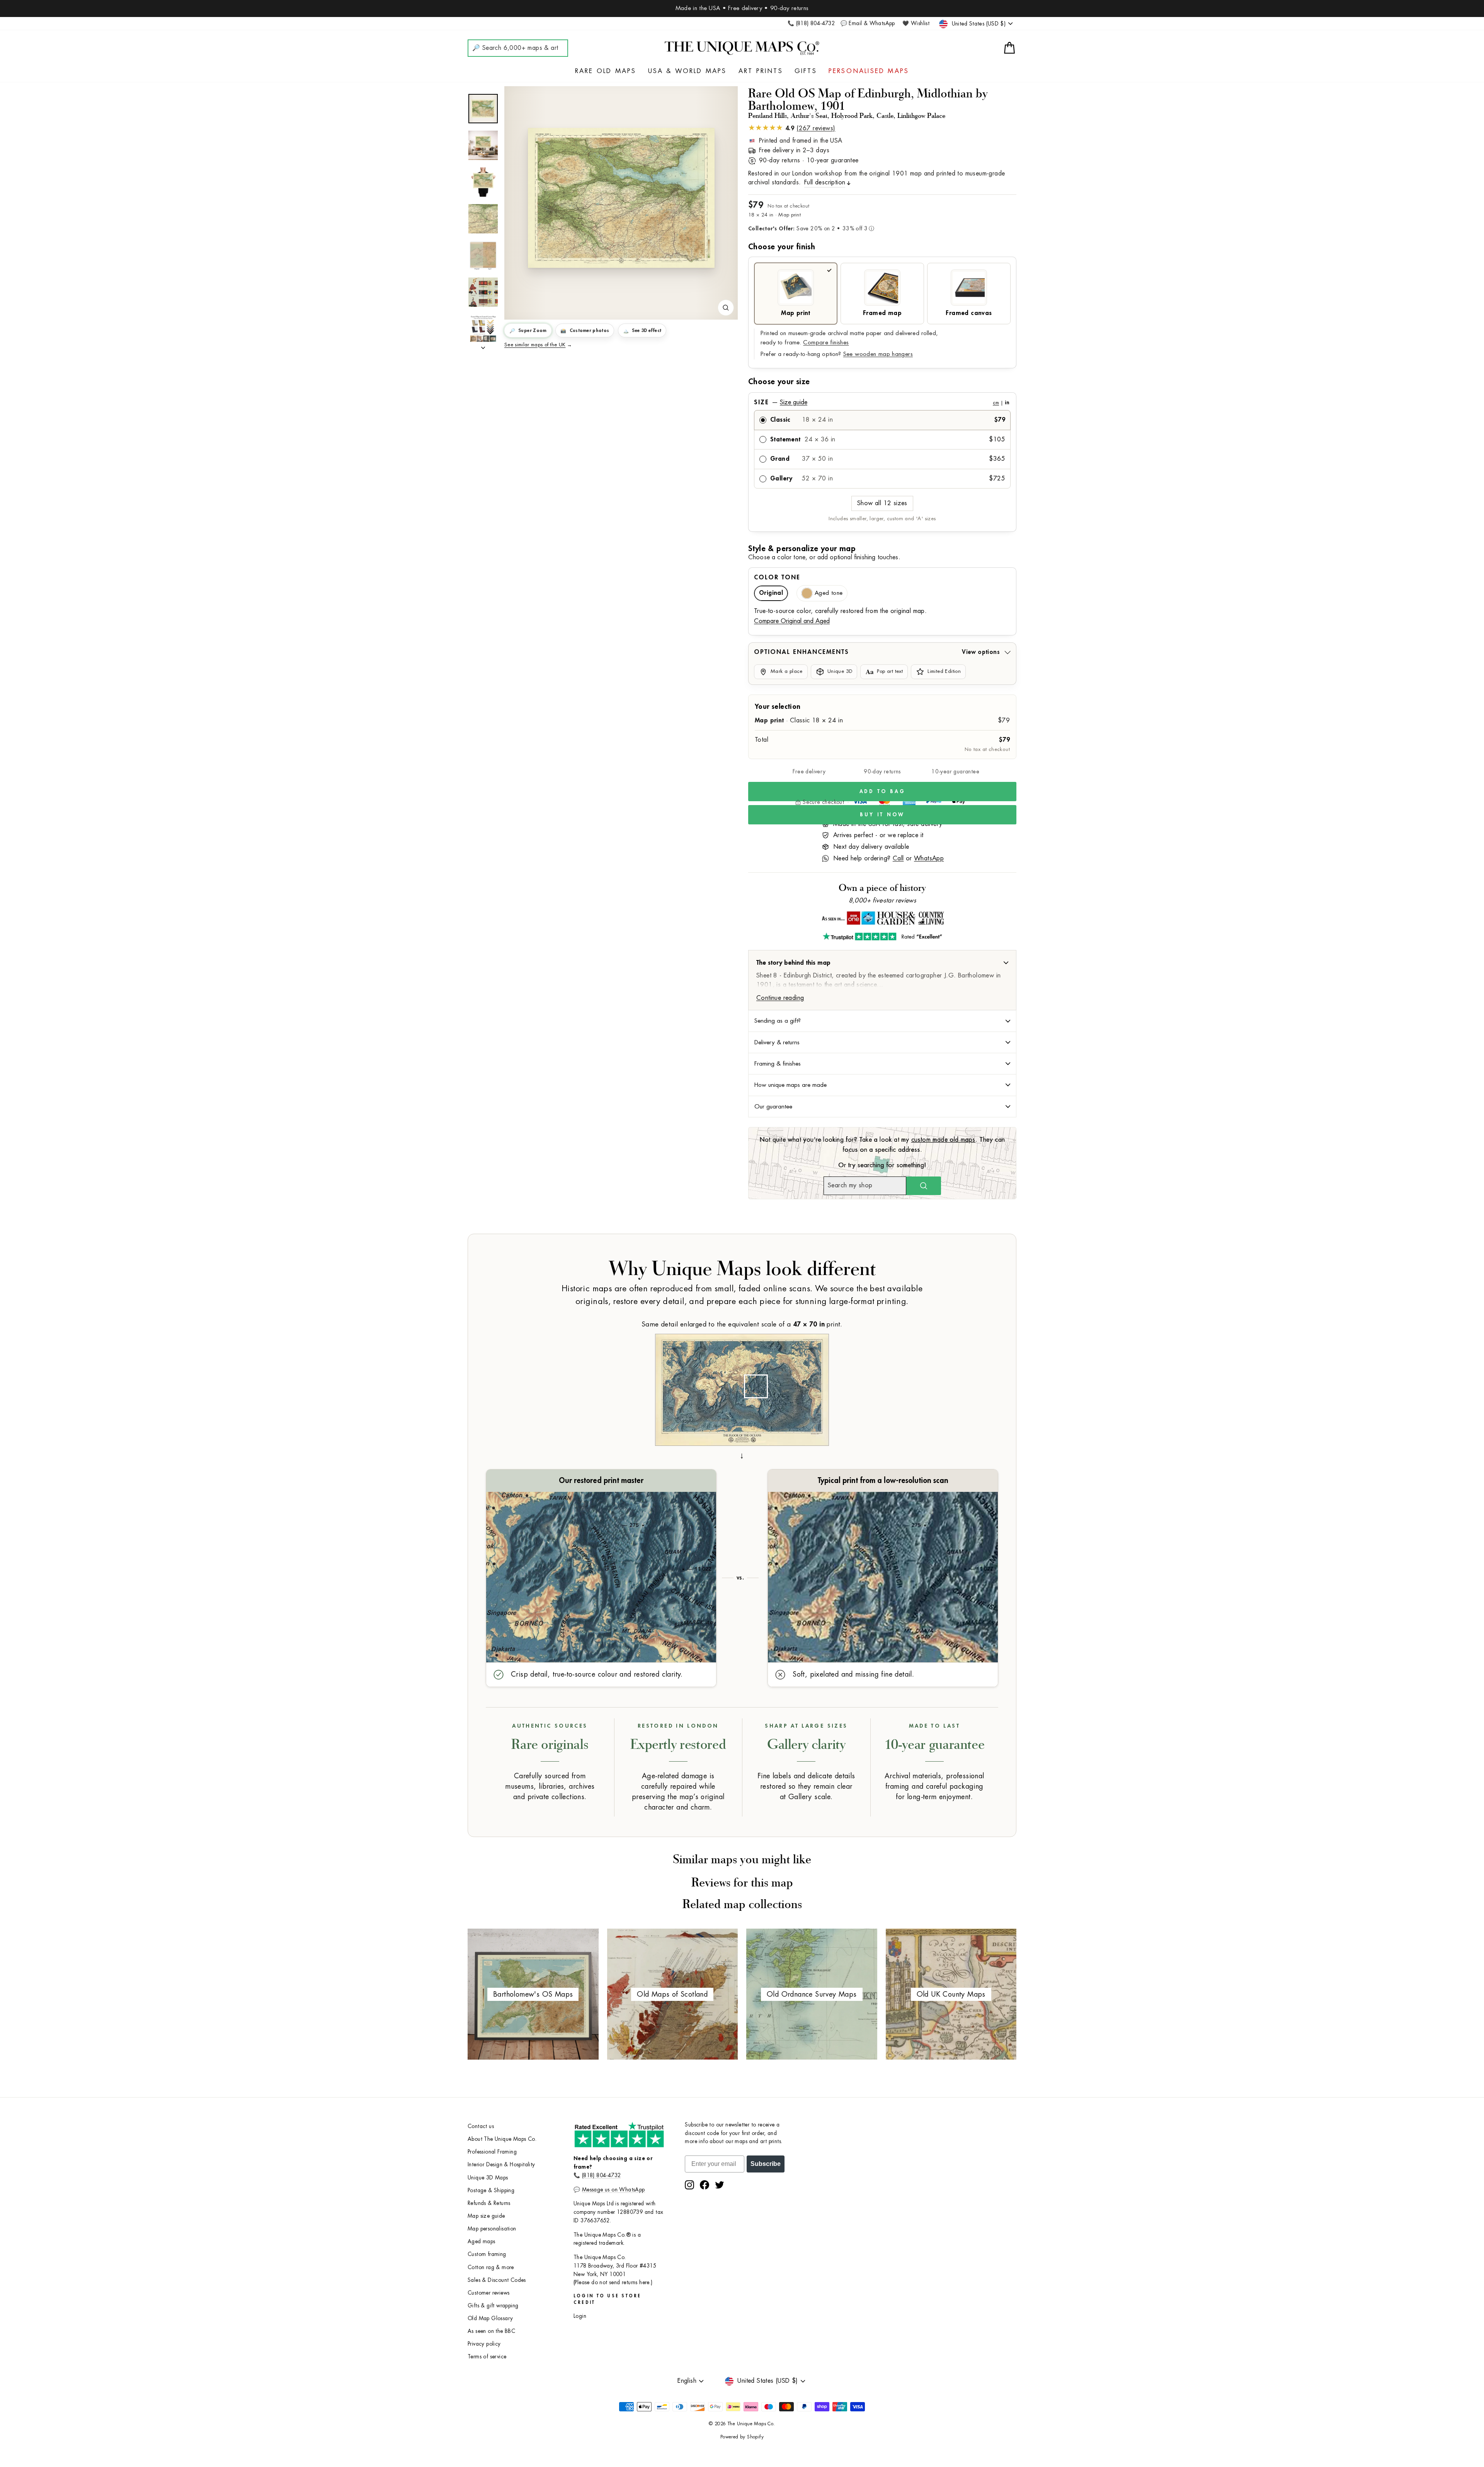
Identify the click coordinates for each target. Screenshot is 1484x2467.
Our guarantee (773, 1107)
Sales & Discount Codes (497, 2280)
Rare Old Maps (606, 71)
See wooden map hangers (878, 354)
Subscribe (766, 2164)
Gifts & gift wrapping (493, 2306)
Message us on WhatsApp (614, 2190)
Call (898, 858)
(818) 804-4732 (602, 2175)
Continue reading (780, 998)
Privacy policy (484, 2344)
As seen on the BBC (491, 2331)
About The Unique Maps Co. (502, 2139)
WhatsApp (929, 858)
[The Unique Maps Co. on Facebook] (705, 2185)
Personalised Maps (869, 71)
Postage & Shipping (491, 2190)
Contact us (481, 2126)
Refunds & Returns (489, 2203)
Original (771, 593)
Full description (825, 182)
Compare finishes (826, 343)
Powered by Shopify (742, 2437)
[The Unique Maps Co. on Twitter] (720, 2185)
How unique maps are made (791, 1085)
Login (580, 2316)
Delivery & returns (777, 1042)
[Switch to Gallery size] (621, 198)
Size (882, 402)
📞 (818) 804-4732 (811, 23)
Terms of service (487, 2357)
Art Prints (761, 71)
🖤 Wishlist (916, 23)
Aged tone (829, 593)
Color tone (777, 577)
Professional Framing (492, 2152)
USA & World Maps (688, 71)
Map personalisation (492, 2229)
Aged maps (482, 2241)
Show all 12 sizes (882, 503)
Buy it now (882, 815)
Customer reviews (488, 2293)
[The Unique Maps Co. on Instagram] (689, 2185)
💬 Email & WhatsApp (868, 23)
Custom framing (487, 2254)
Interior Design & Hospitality (501, 2165)
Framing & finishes (778, 1064)
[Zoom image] (726, 308)
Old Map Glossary (490, 2318)
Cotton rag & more (491, 2267)
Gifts (806, 71)
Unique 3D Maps (488, 2178)
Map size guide (486, 2216)
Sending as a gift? (778, 1021)
